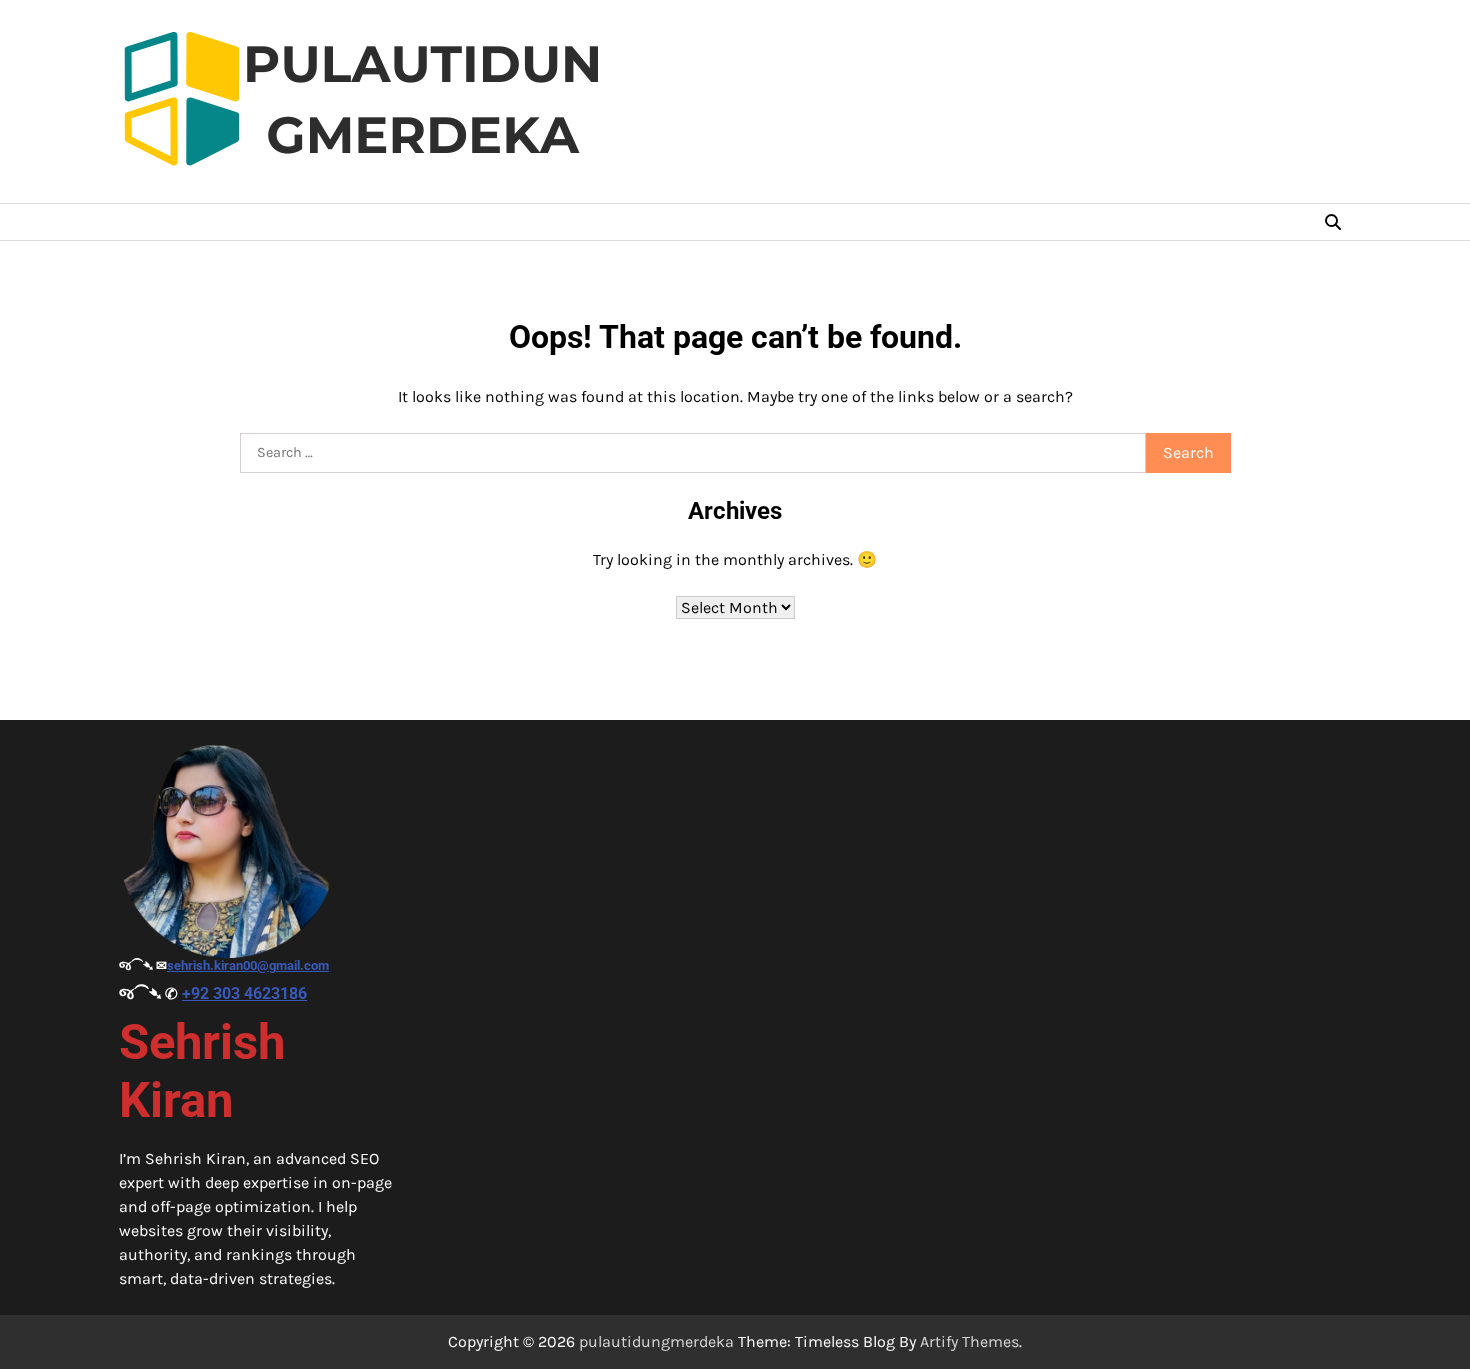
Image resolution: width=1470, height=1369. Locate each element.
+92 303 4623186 (244, 993)
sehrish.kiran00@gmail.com (248, 965)
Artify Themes (969, 1341)
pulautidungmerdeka (656, 1341)
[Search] (1333, 222)
